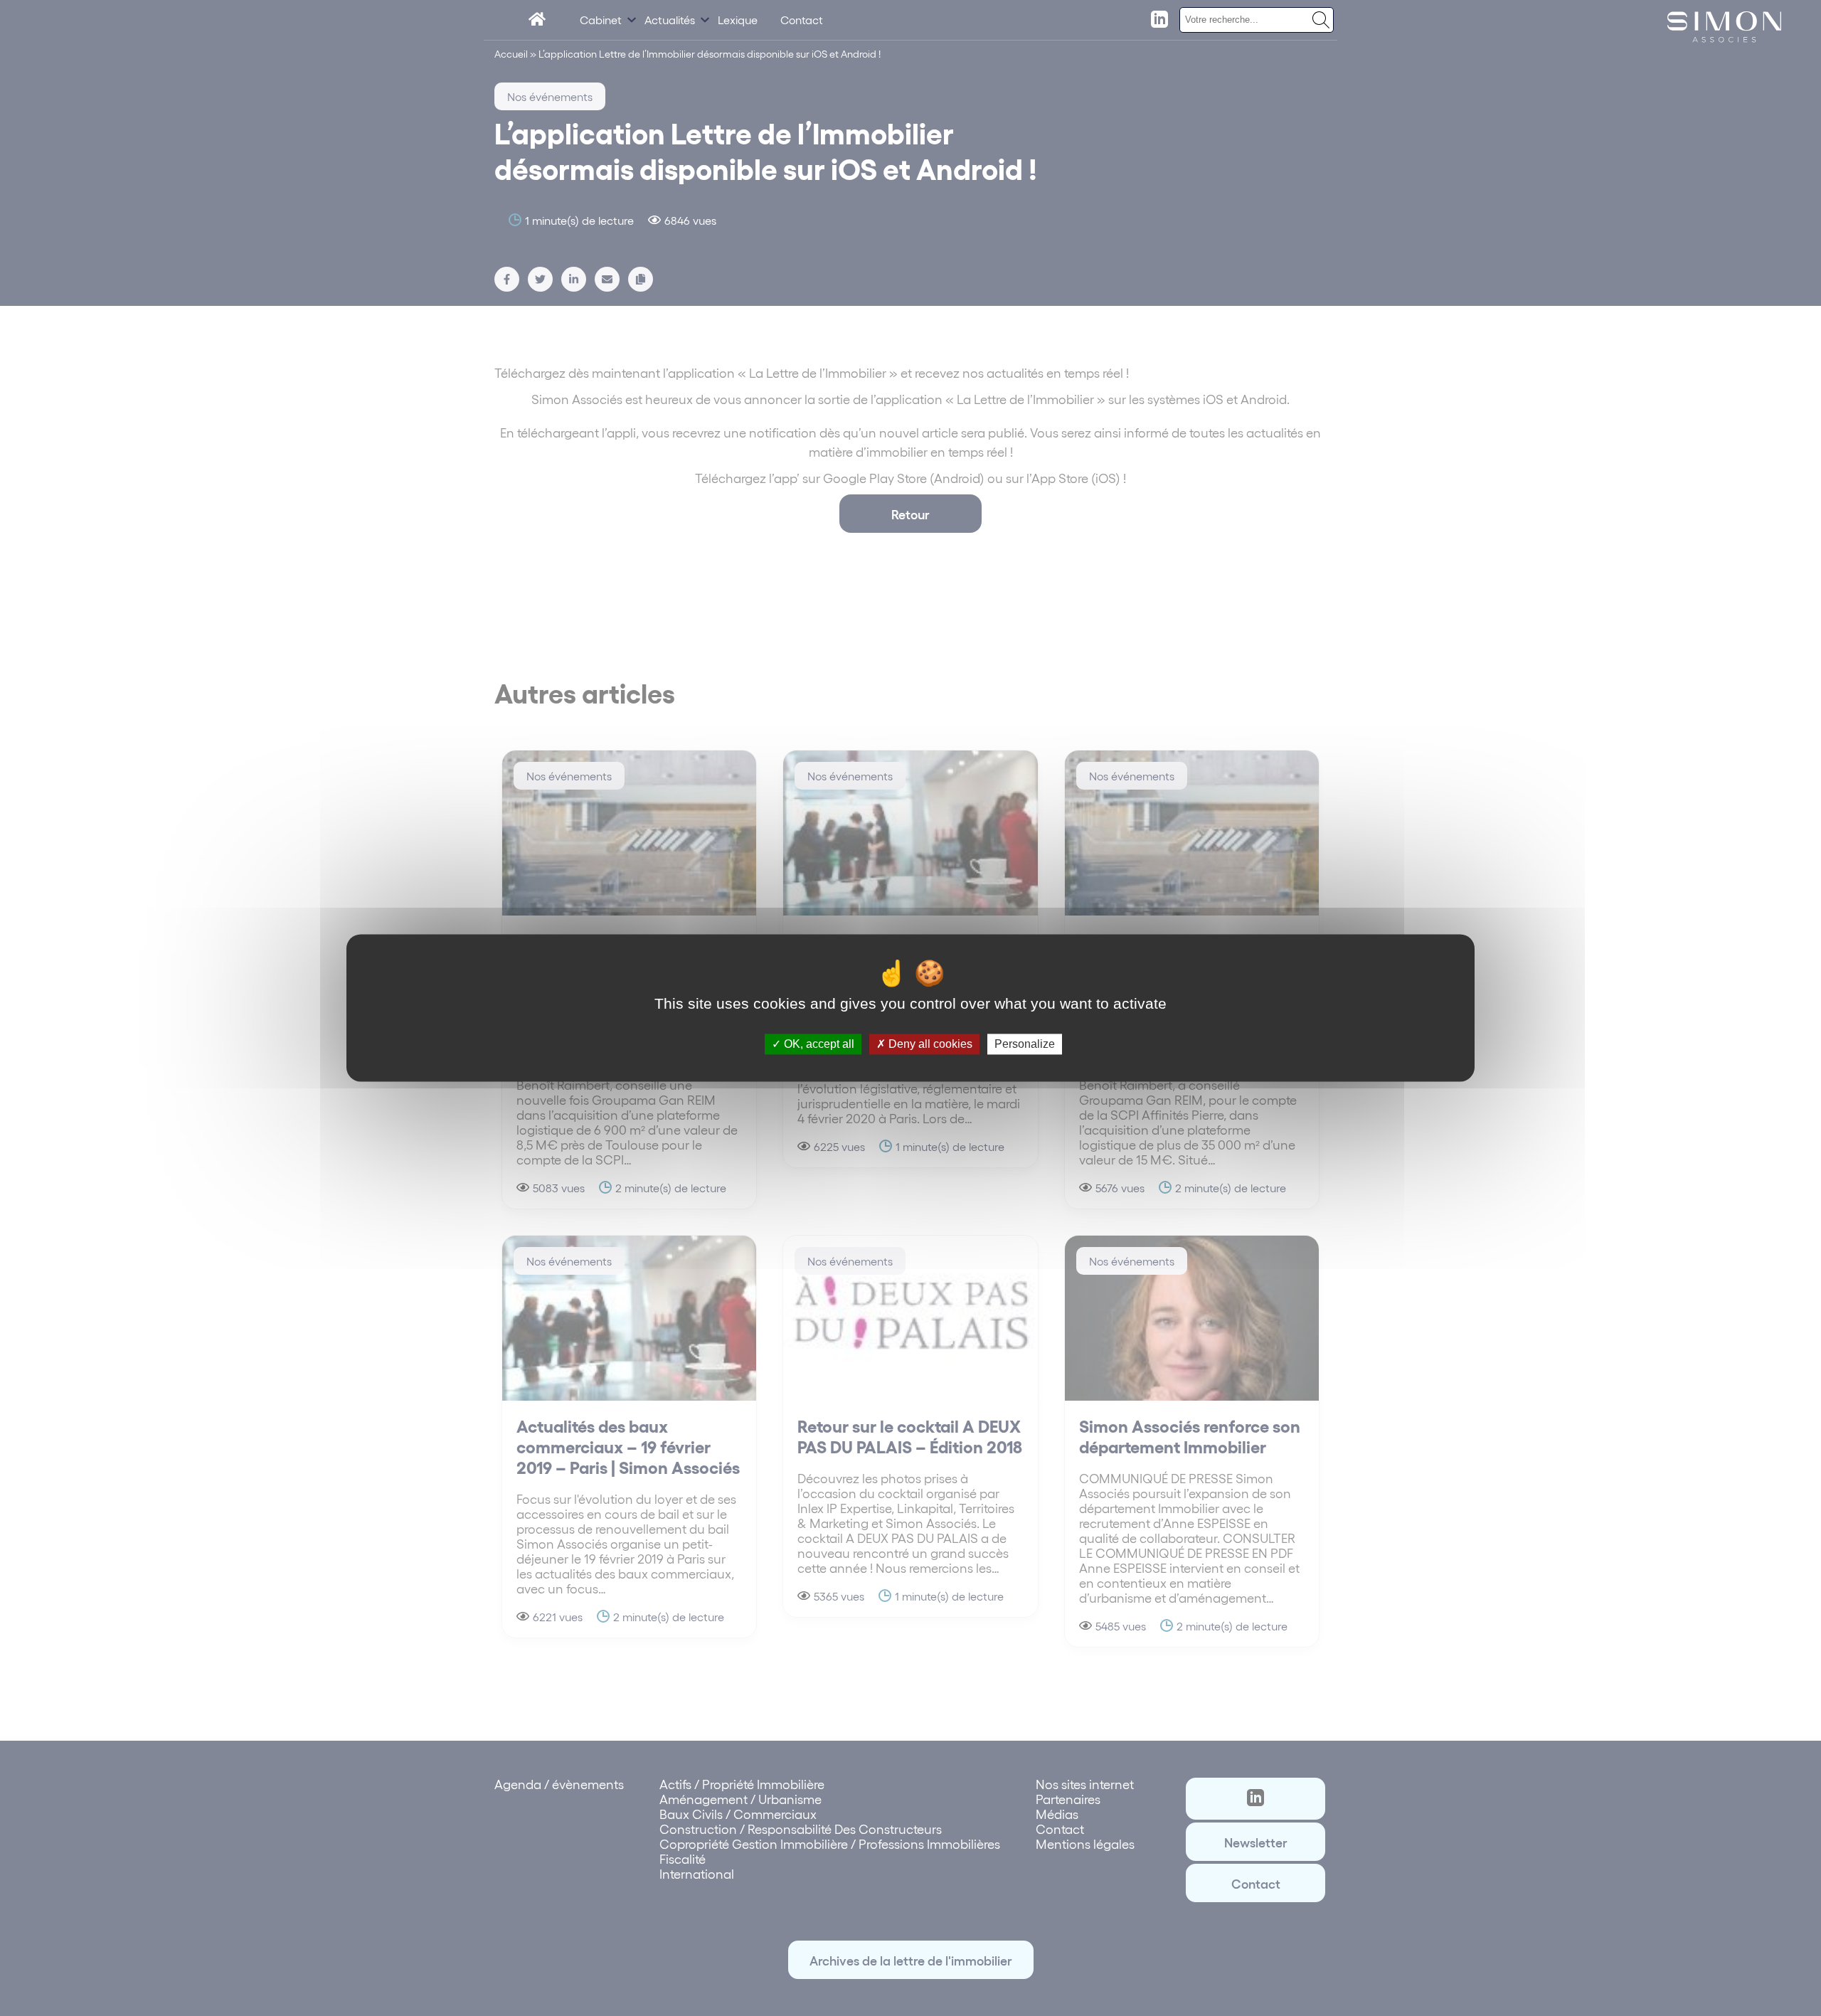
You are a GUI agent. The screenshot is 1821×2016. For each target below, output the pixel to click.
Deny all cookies (929, 1044)
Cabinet (601, 20)
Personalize (1025, 1044)
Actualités (670, 20)
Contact (802, 20)
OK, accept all (818, 1044)
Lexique (738, 20)
